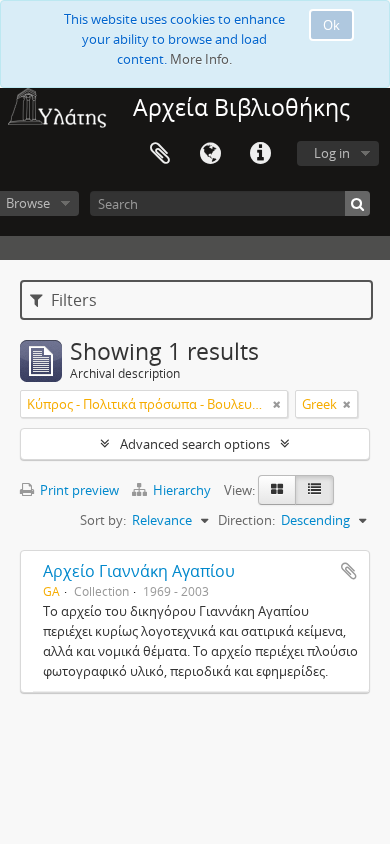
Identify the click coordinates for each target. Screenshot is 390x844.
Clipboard (160, 154)
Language (210, 154)
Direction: (246, 520)
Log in (332, 153)
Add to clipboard (349, 571)
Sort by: (103, 520)
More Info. (201, 59)
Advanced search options (195, 444)
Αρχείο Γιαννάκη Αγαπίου (139, 571)
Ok (331, 25)
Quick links (260, 154)
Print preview (78, 490)
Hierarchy (182, 490)
